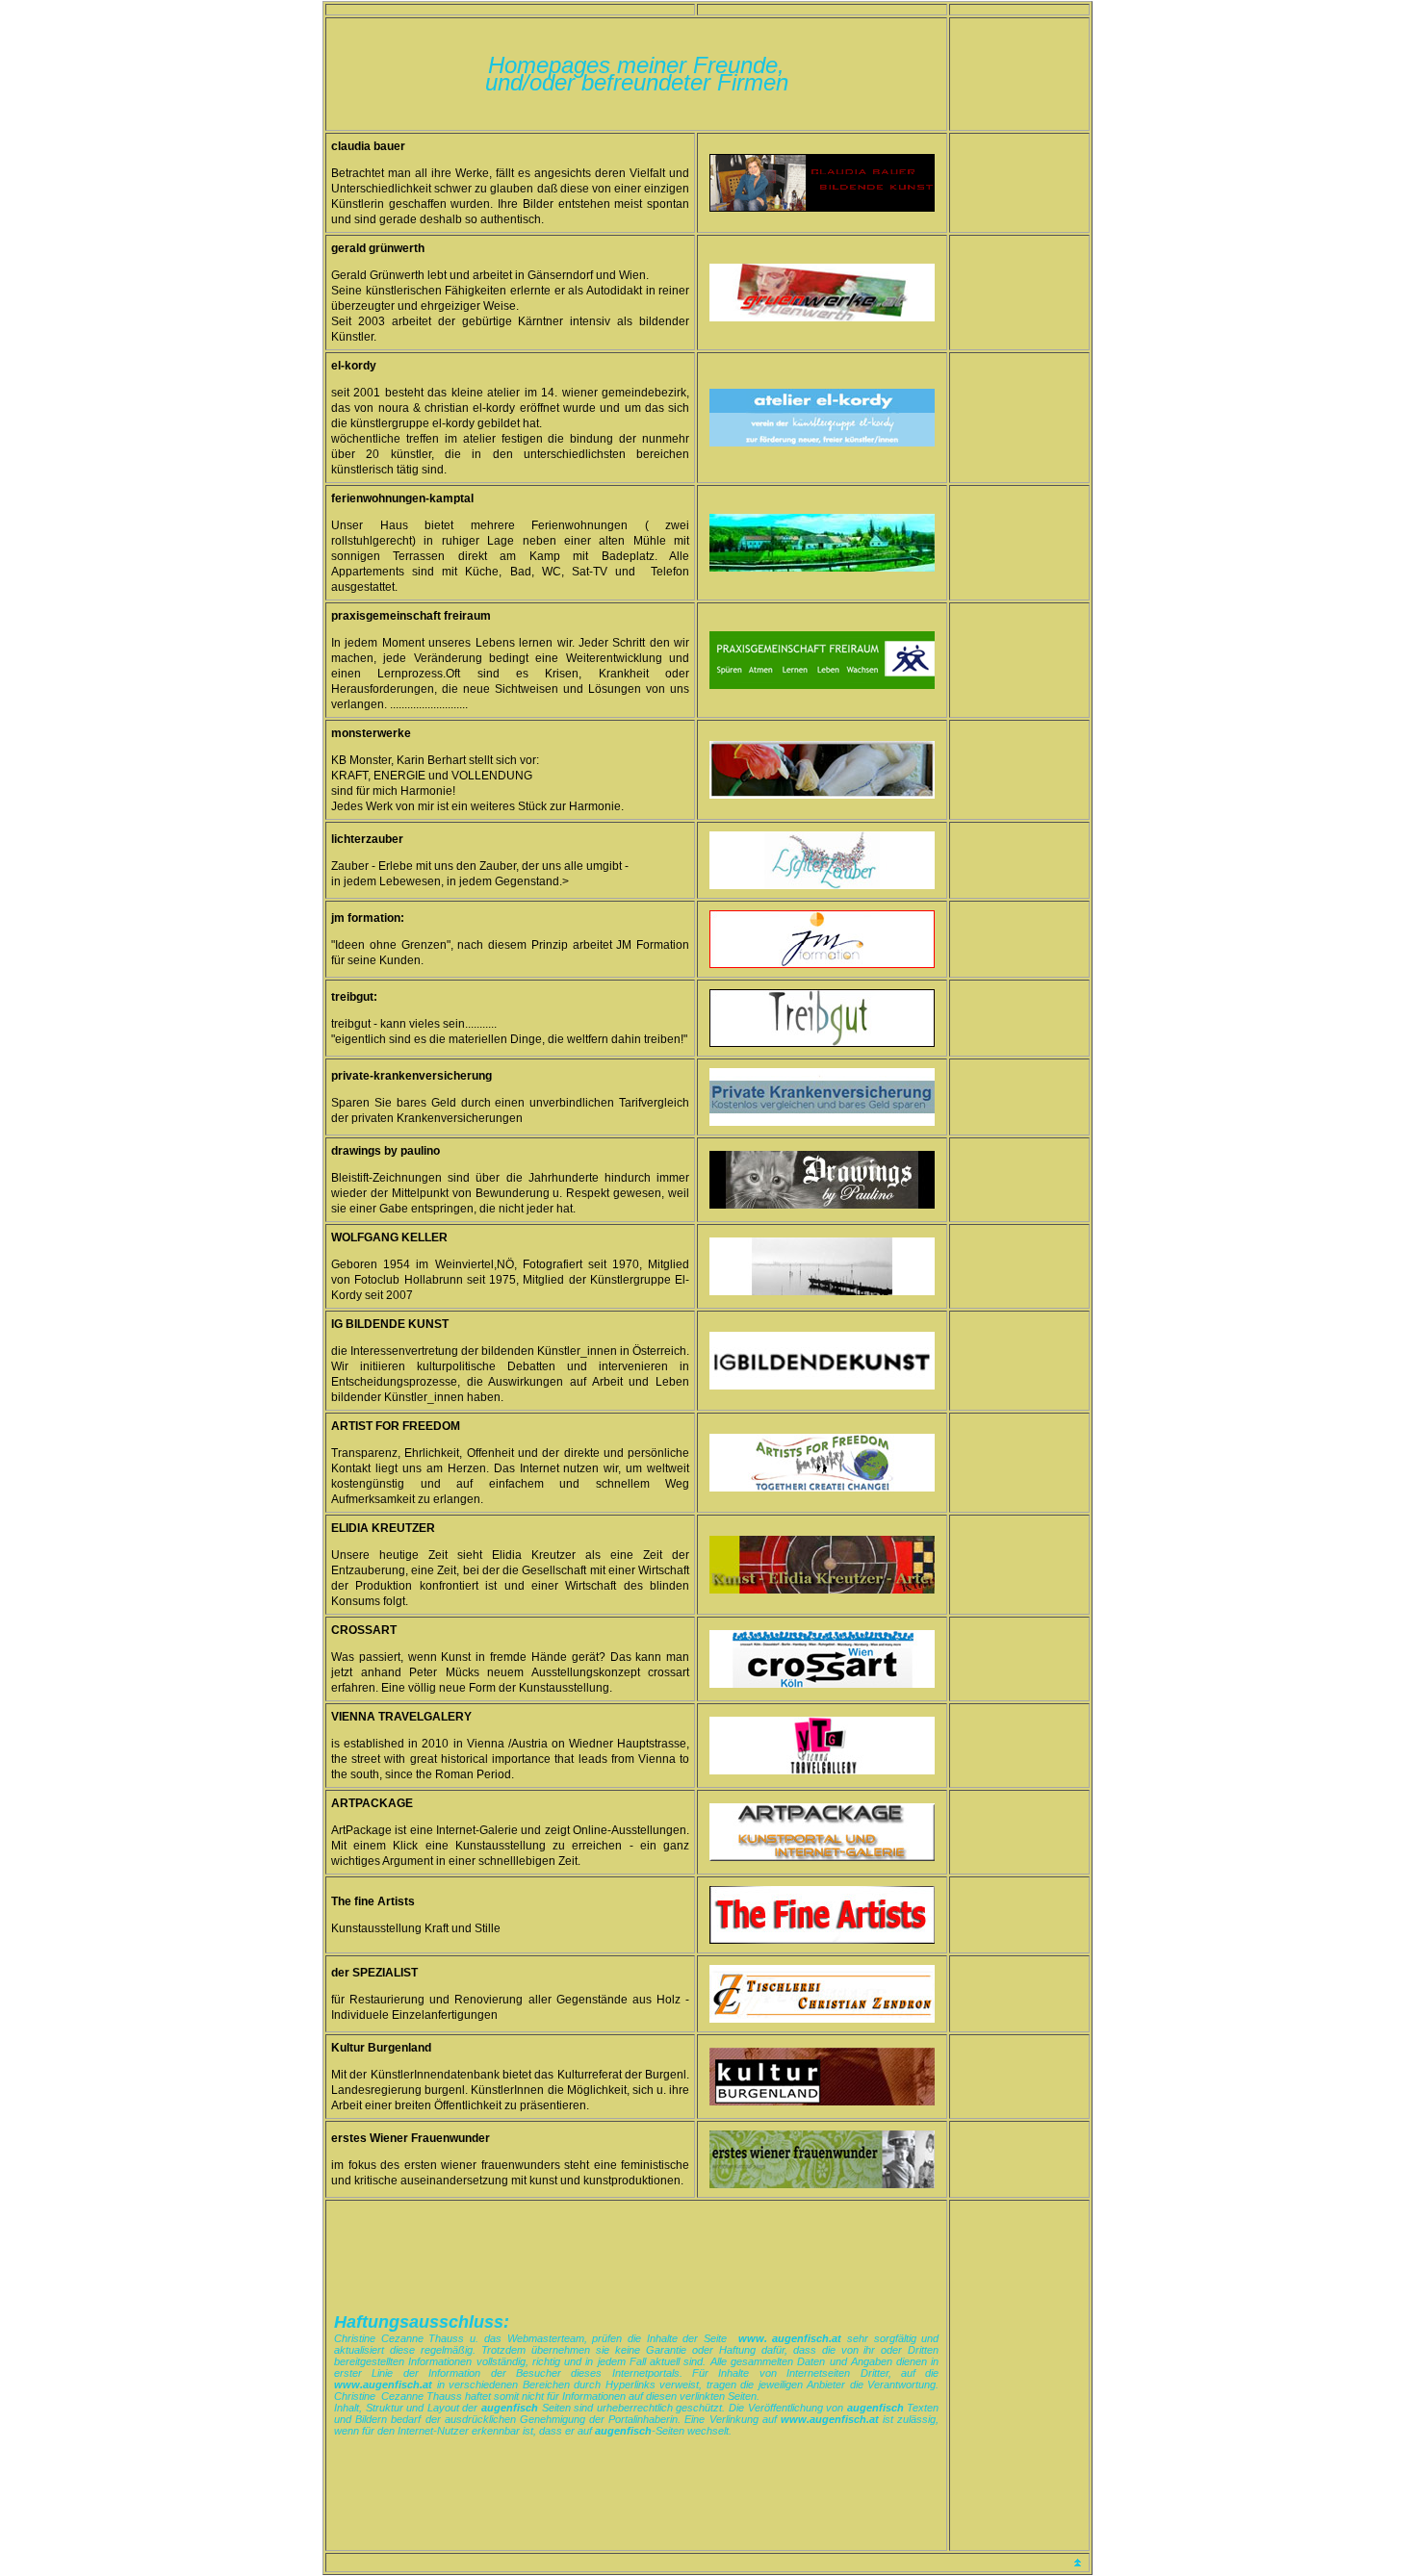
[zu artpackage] (822, 1858)
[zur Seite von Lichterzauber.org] (822, 886)
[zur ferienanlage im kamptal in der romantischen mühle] (822, 568)
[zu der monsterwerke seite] (822, 795)
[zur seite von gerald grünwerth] (822, 318)
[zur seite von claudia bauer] (822, 208)
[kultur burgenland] (822, 2102)
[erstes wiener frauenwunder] (822, 2185)
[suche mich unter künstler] (822, 443)
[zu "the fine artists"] (822, 1940)
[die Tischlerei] (822, 2019)
